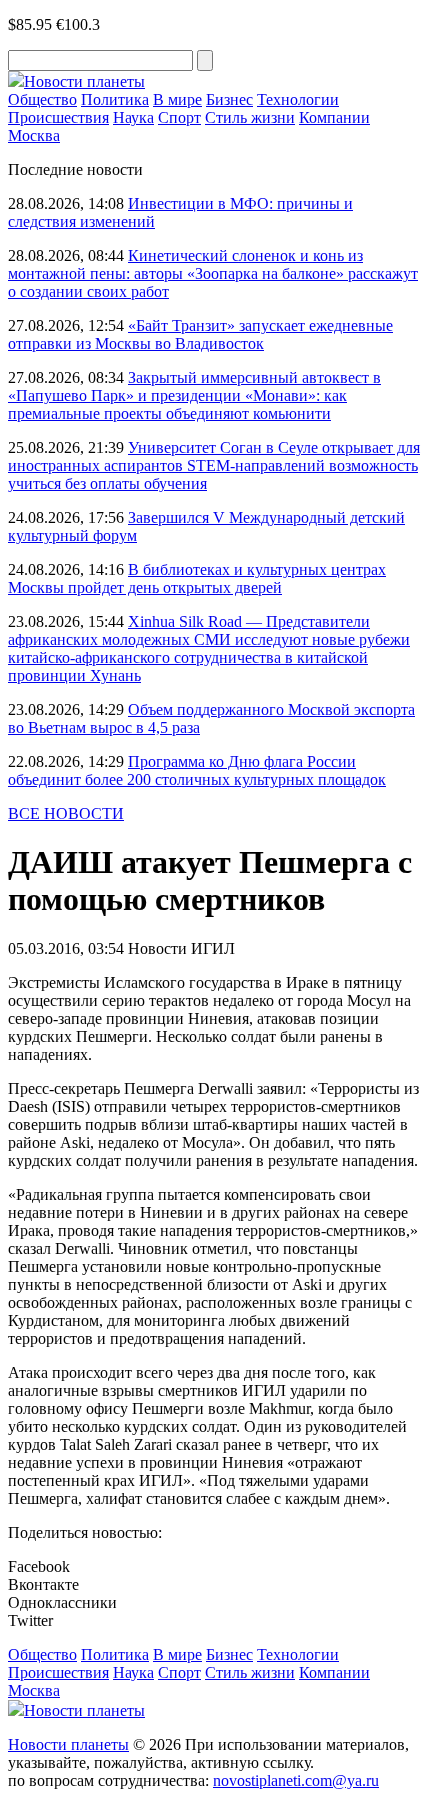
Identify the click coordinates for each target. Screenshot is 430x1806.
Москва (34, 135)
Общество (42, 99)
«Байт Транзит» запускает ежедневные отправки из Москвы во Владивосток (200, 334)
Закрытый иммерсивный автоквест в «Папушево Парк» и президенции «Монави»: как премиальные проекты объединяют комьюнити (194, 395)
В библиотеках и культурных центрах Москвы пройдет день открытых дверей (197, 578)
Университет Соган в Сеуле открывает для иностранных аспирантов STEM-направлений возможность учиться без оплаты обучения (214, 465)
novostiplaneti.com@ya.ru (296, 1780)
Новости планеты (68, 1744)
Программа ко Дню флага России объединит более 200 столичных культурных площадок (197, 770)
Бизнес (229, 99)
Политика (115, 99)
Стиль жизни (250, 117)
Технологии (298, 99)
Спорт (179, 117)
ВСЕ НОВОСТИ (66, 813)
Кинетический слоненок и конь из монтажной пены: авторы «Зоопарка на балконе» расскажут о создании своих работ (213, 273)
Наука (133, 117)
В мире (177, 99)
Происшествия (58, 117)
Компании (334, 117)
